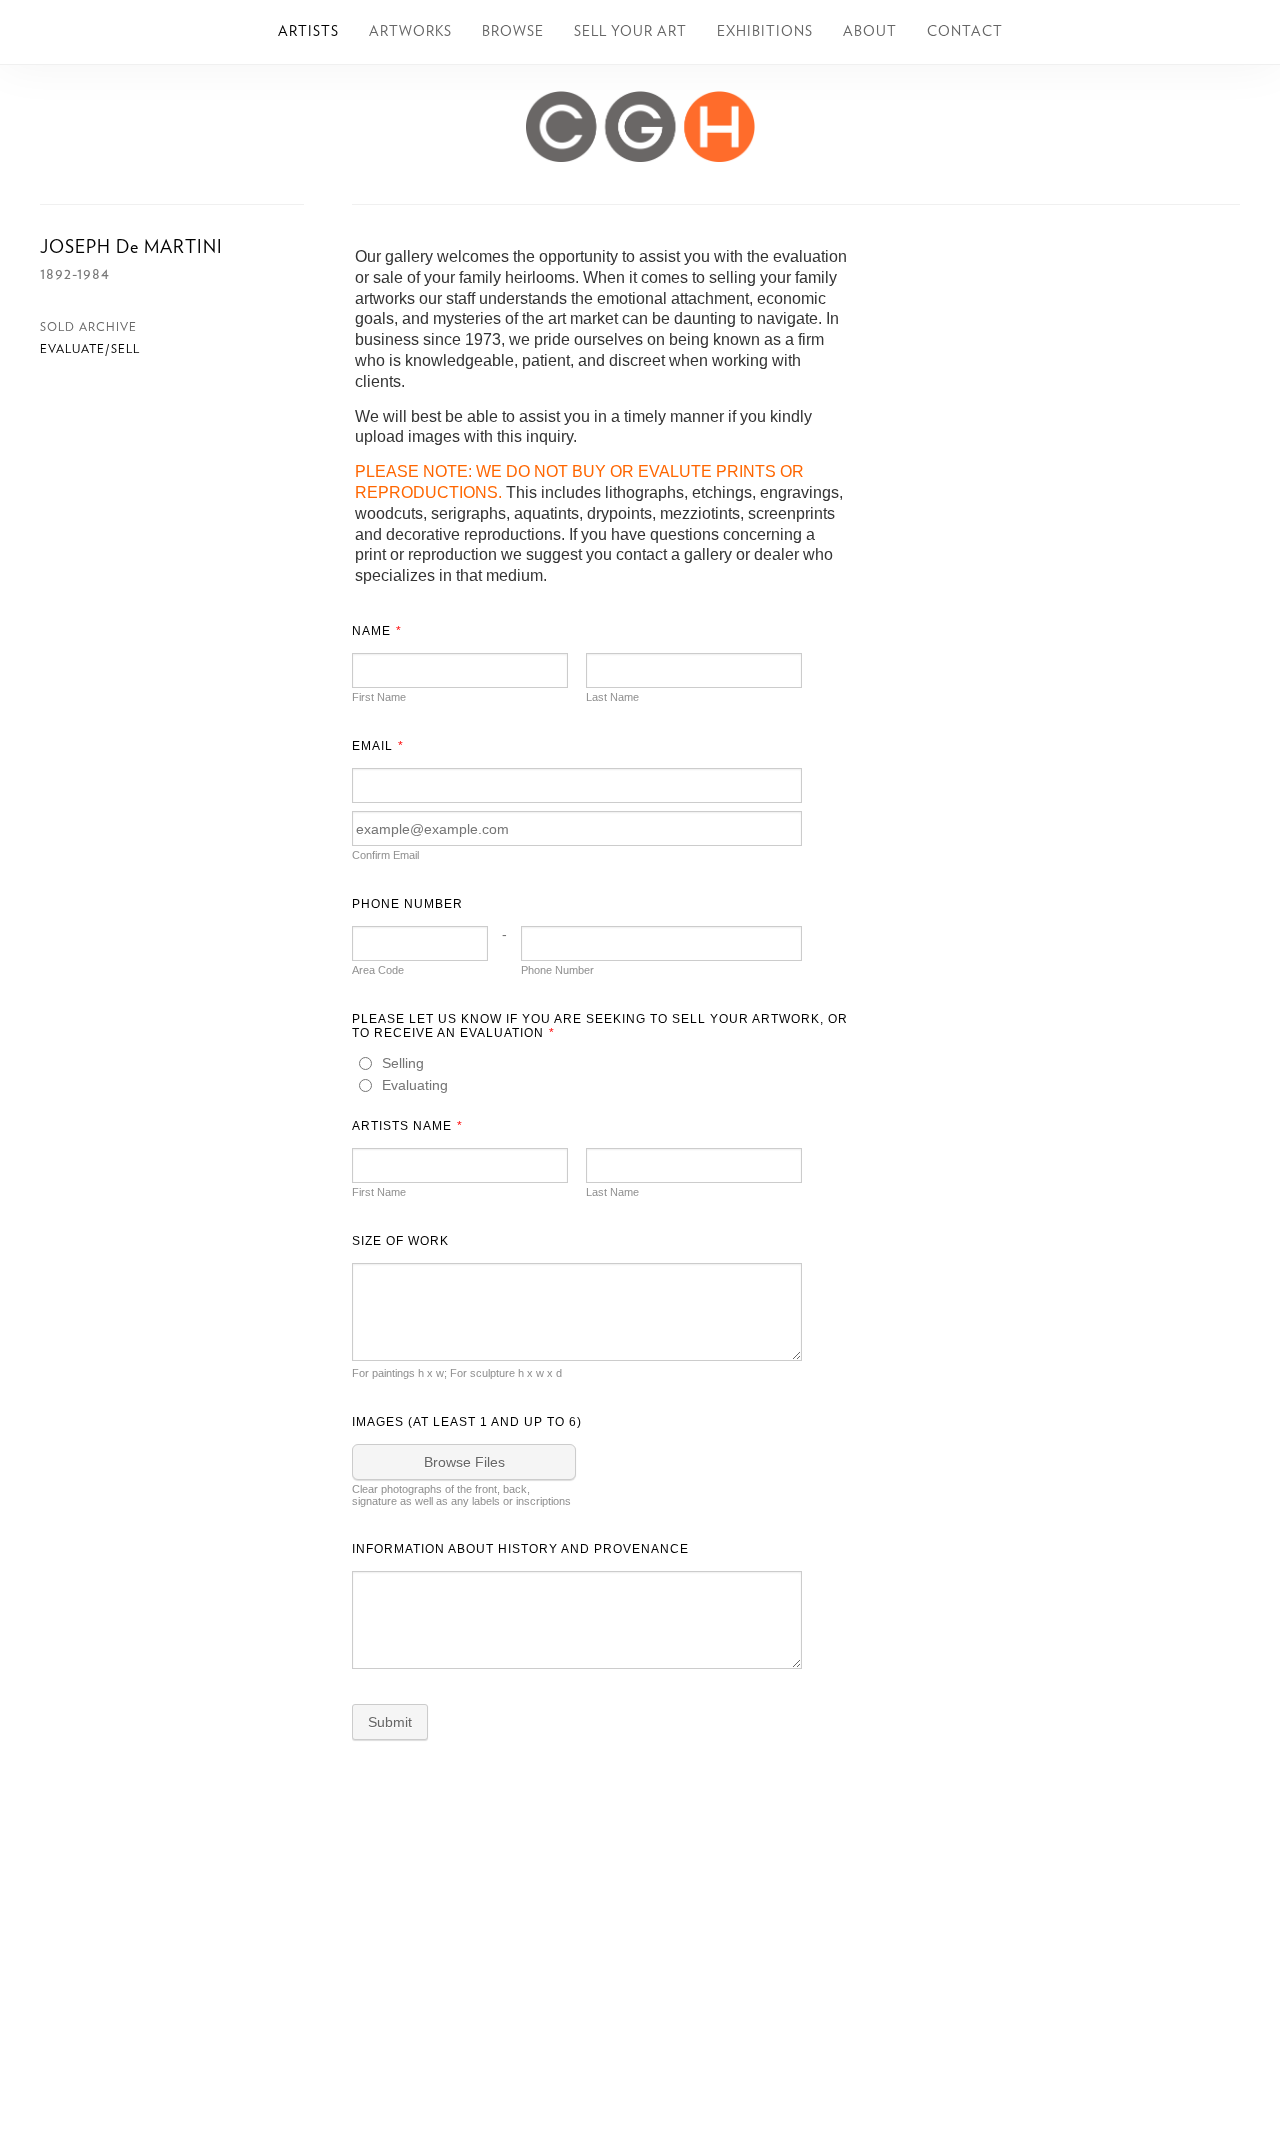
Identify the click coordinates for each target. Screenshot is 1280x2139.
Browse (513, 32)
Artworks (410, 32)
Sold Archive (88, 327)
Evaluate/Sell (90, 349)
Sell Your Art (630, 32)
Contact (965, 32)
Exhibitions (765, 32)
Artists (308, 32)
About (870, 32)
